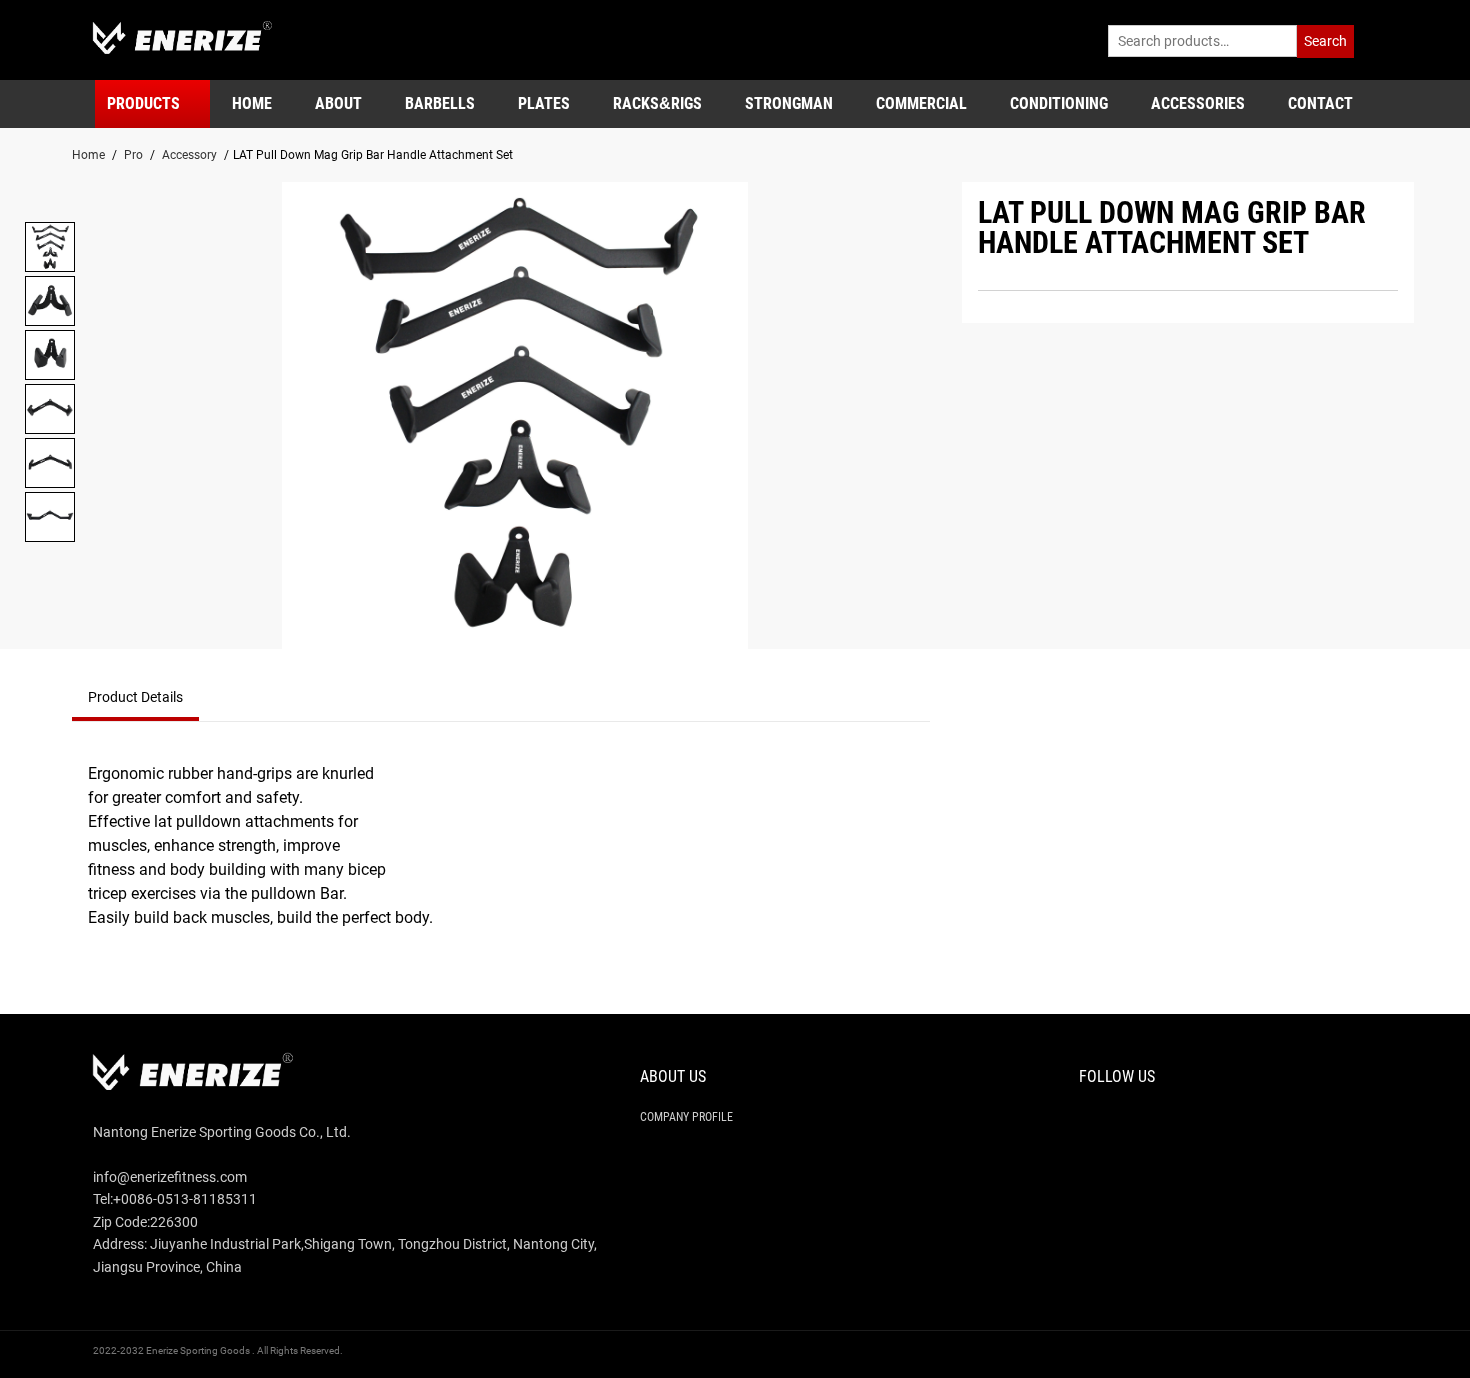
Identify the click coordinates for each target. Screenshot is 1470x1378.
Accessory (189, 155)
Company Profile (686, 1117)
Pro (133, 155)
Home (88, 155)
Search (1325, 41)
